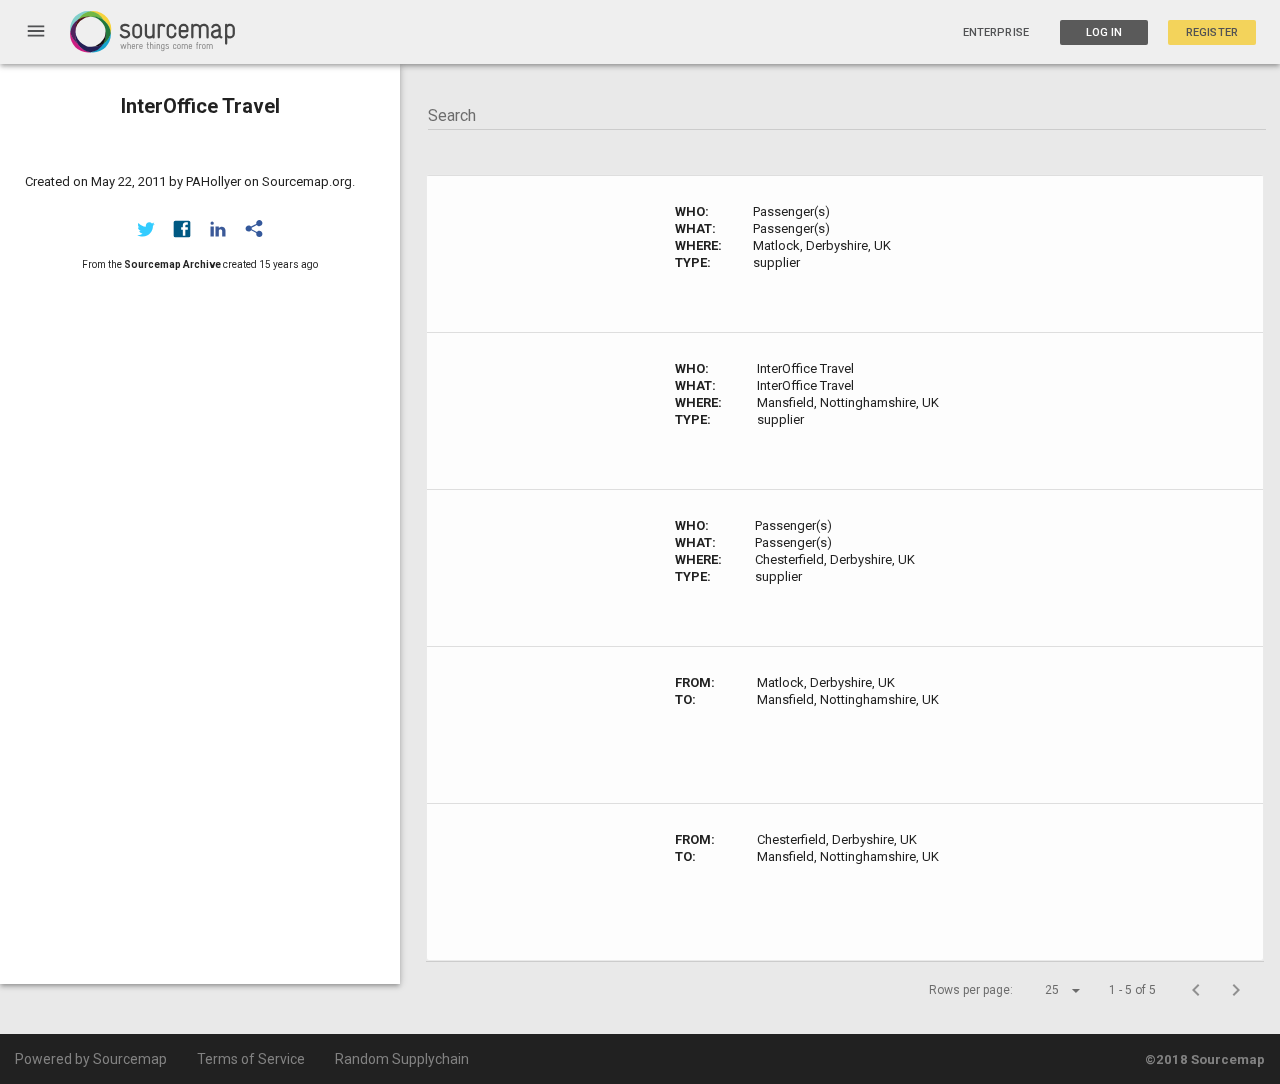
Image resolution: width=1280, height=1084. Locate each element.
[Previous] (1196, 990)
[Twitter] (146, 229)
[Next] (1236, 990)
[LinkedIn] (218, 229)
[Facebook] (182, 229)
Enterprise (996, 32)
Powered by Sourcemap (91, 1059)
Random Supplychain (402, 1059)
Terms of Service (251, 1059)
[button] (1045, 990)
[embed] (254, 229)
